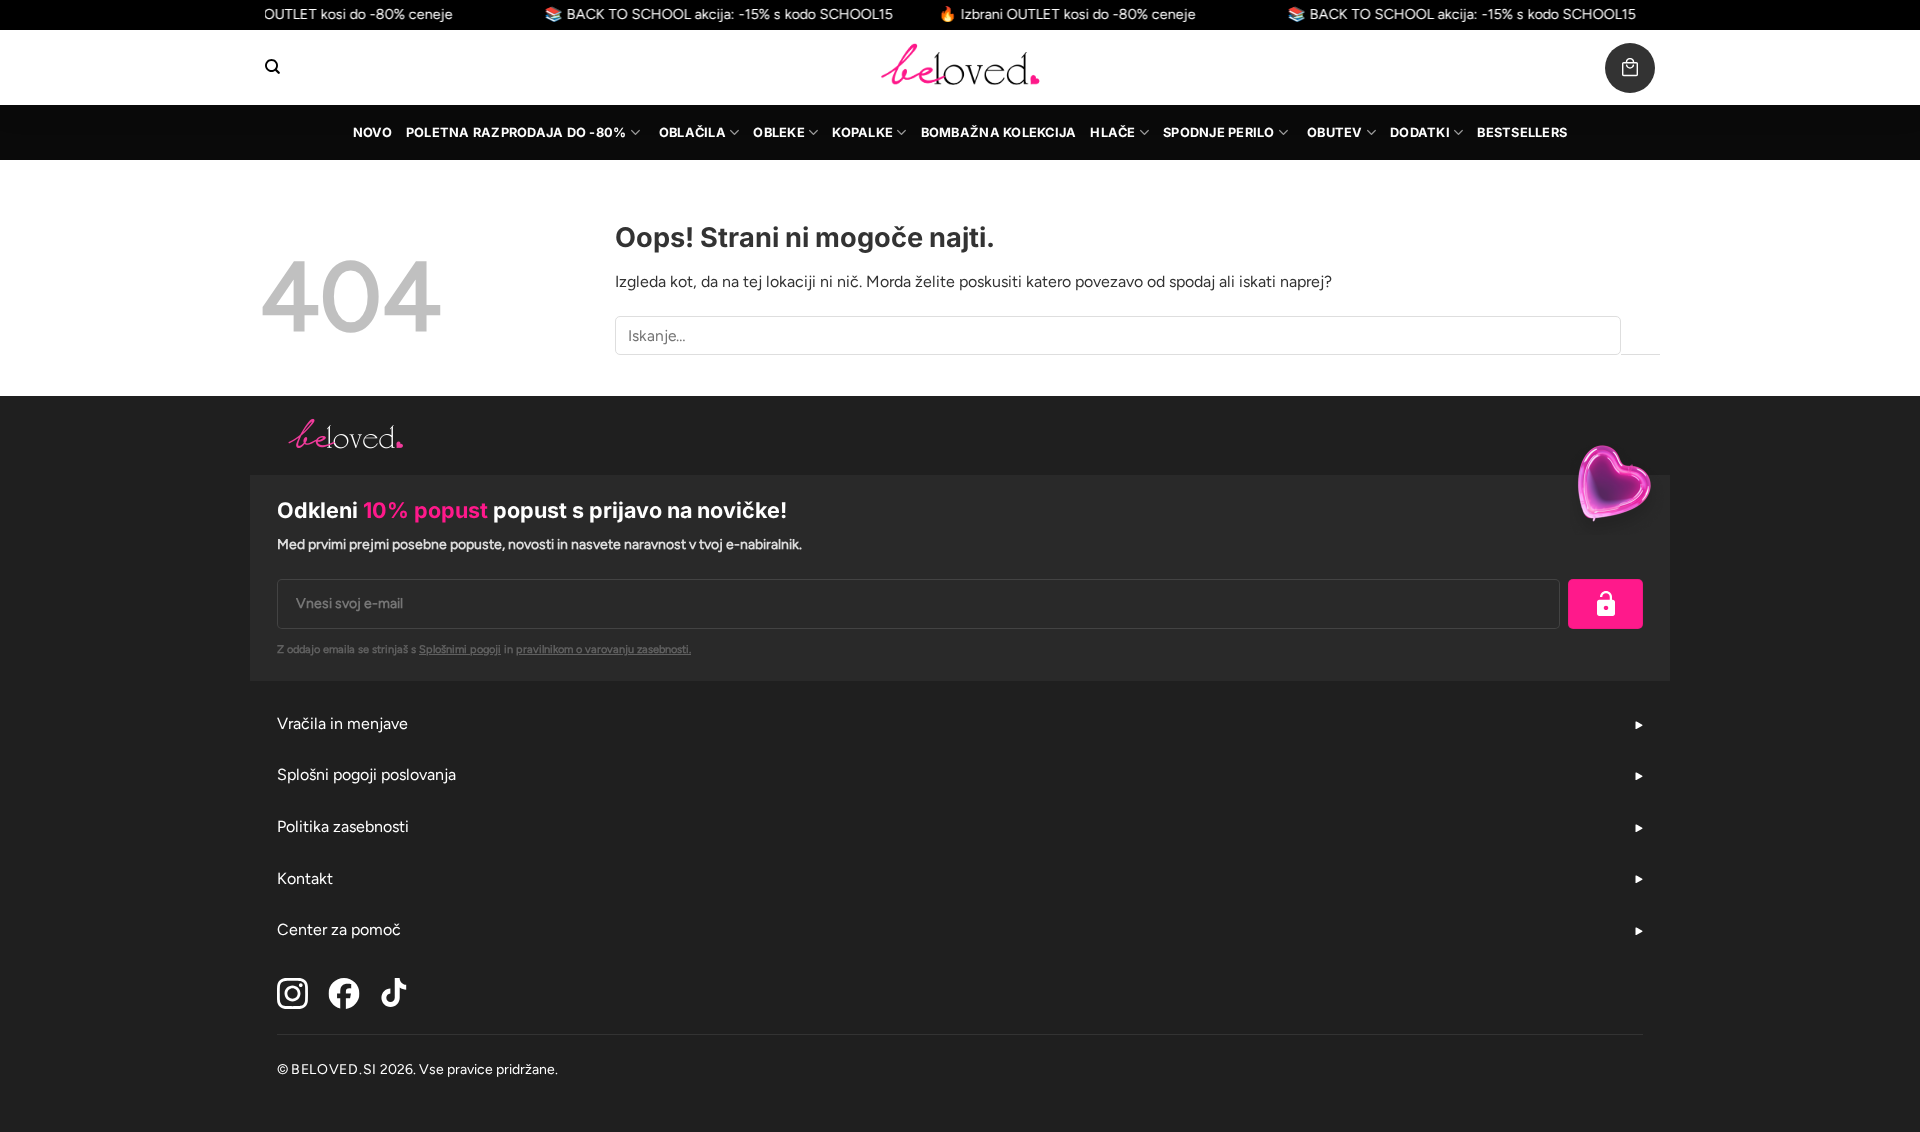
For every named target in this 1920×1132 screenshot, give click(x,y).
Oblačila (692, 132)
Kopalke (862, 132)
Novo (372, 132)
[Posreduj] (1640, 335)
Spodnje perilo (1219, 132)
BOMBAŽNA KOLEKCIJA (999, 132)
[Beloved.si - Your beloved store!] (960, 67)
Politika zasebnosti (343, 826)
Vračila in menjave (342, 723)
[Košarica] (1630, 68)
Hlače (1112, 132)
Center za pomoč (339, 929)
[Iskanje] (272, 67)
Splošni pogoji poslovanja (366, 774)
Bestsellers (1522, 132)
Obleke (779, 132)
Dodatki (1420, 132)
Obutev (1335, 132)
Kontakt (305, 878)
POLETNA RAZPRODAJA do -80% (516, 132)
